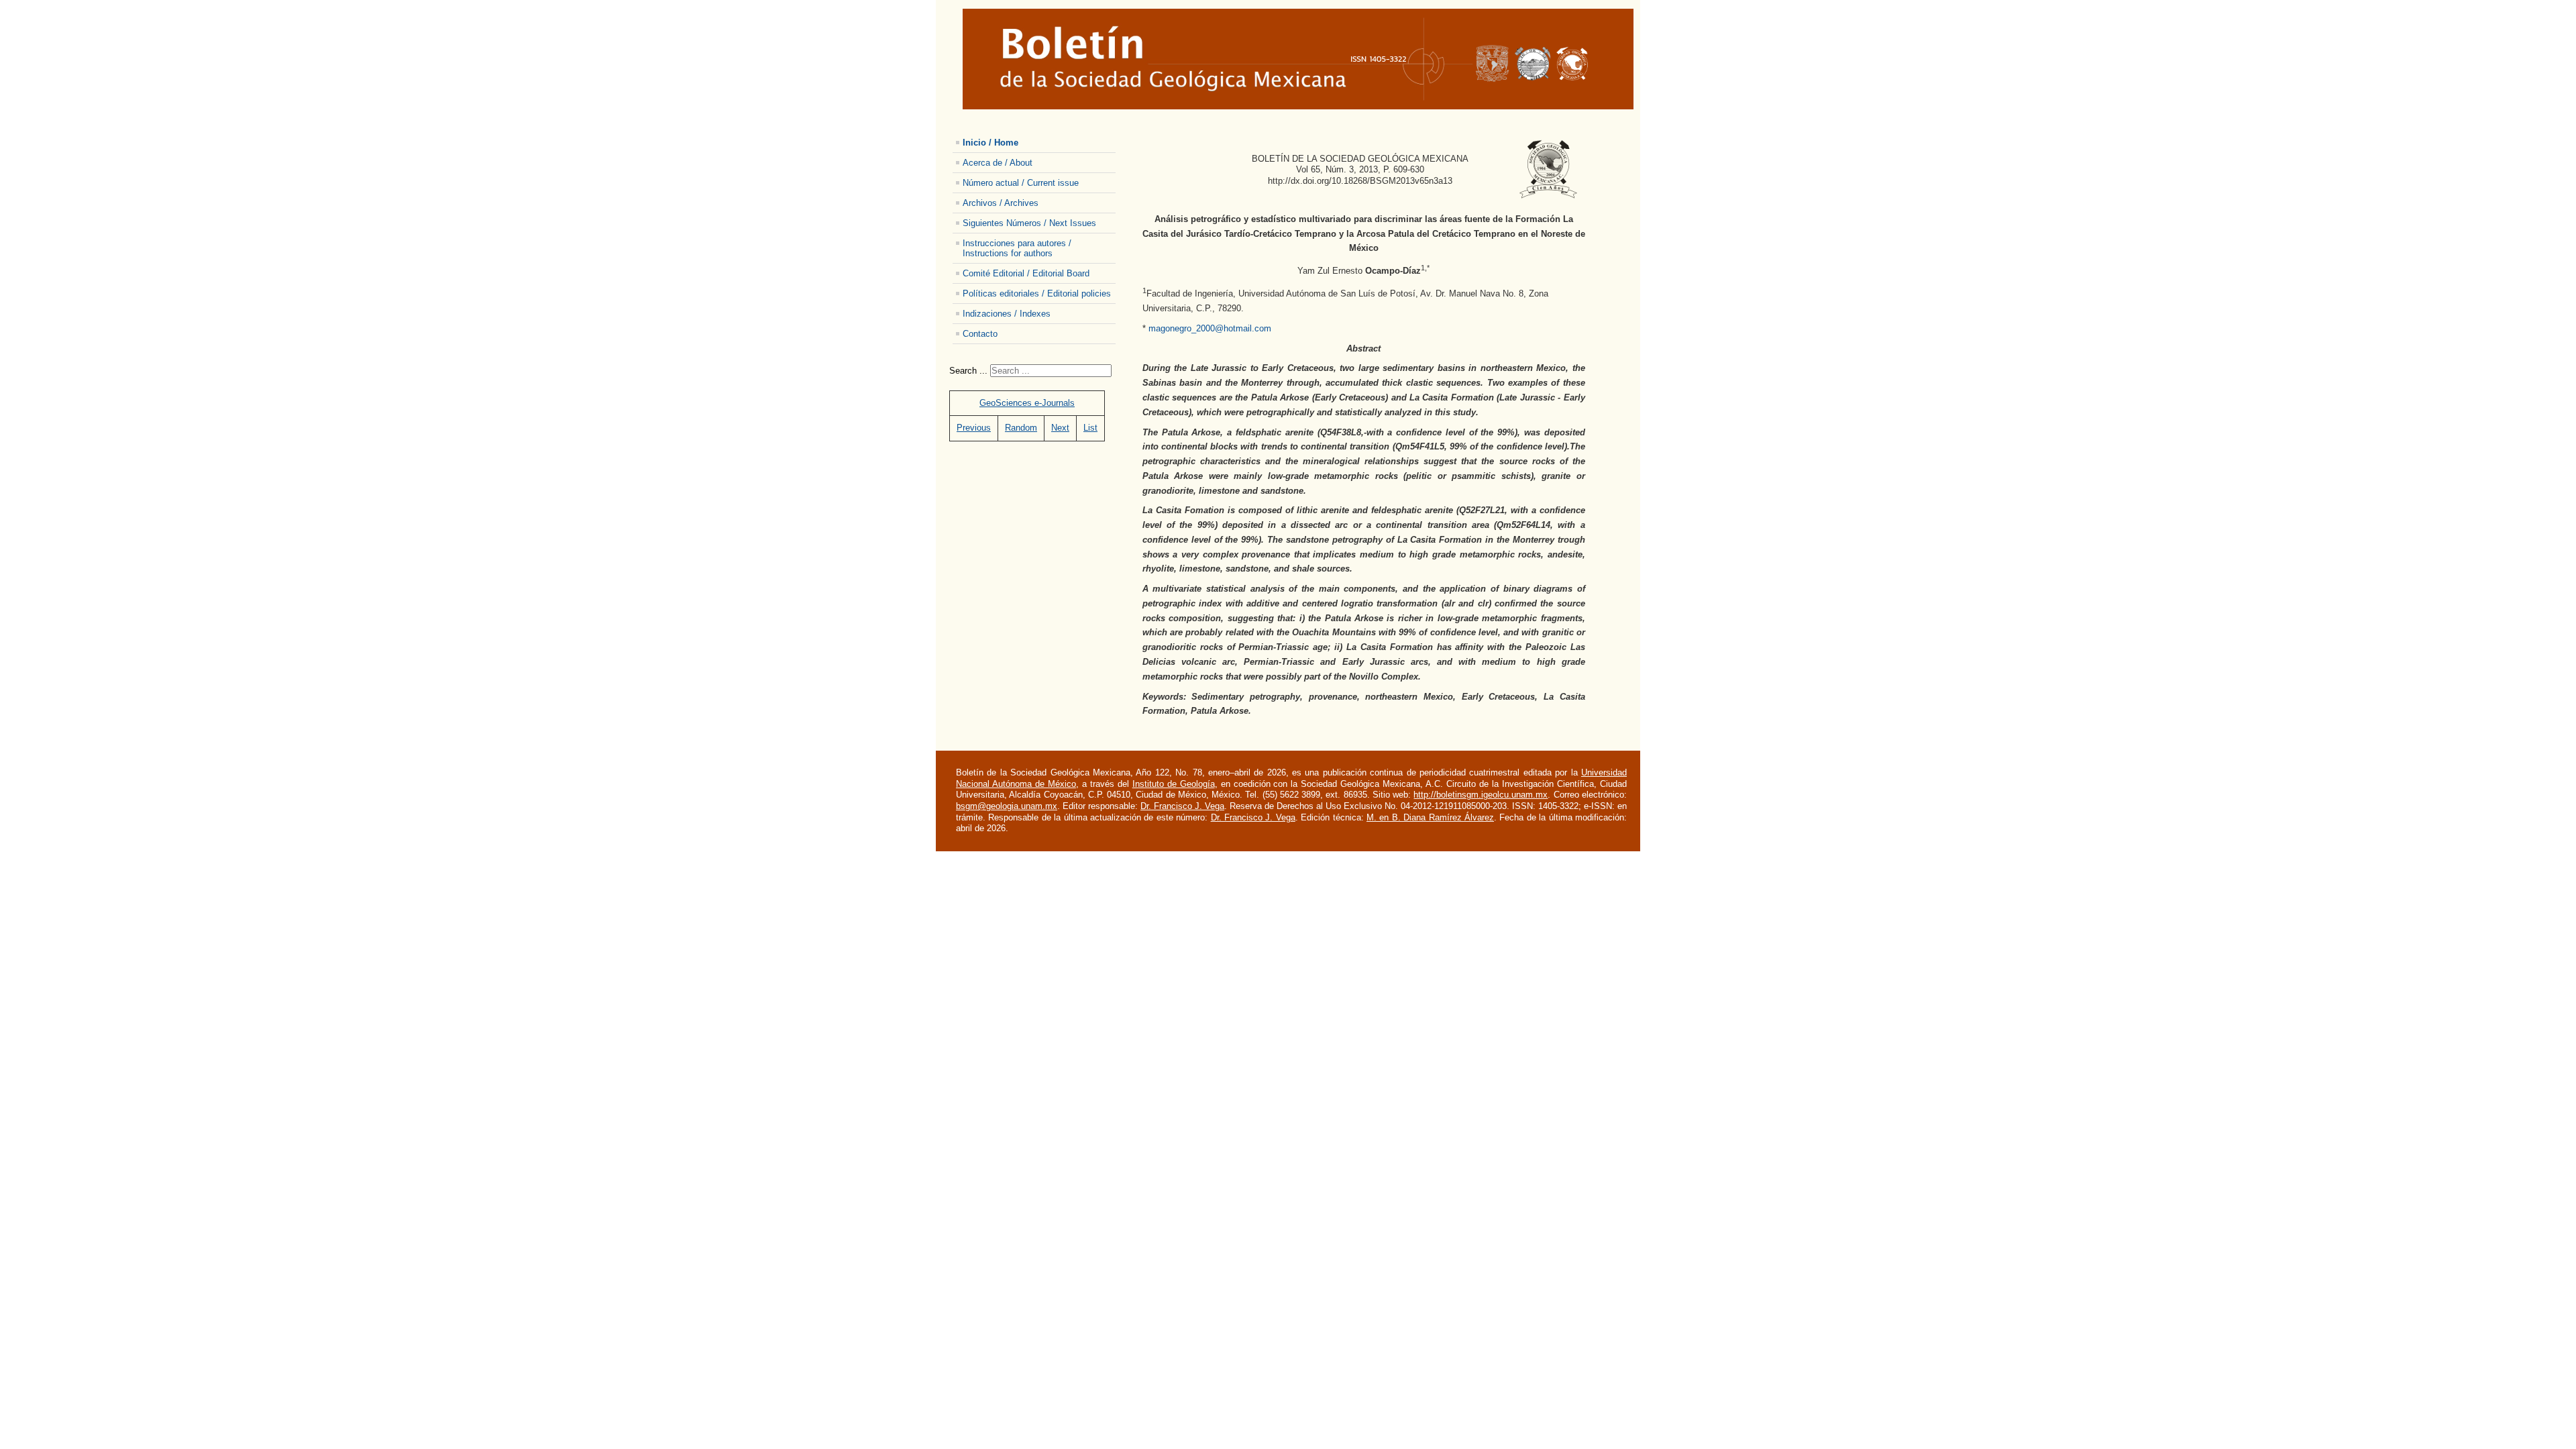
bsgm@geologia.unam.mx (1007, 806)
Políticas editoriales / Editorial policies (1037, 293)
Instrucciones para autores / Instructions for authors (1017, 248)
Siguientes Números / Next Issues (1029, 223)
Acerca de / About (998, 163)
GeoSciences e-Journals (1027, 403)
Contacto (980, 334)
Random (1021, 428)
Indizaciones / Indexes (1007, 314)
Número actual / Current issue (1021, 183)
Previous (974, 428)
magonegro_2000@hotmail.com (1210, 328)
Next (1060, 428)
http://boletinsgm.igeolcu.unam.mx (1481, 795)
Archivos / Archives (1001, 203)
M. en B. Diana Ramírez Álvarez (1430, 817)
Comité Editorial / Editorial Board (1026, 273)
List (1090, 428)
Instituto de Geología (1174, 784)
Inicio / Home (990, 143)
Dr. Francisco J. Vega (1182, 806)
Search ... (968, 371)
